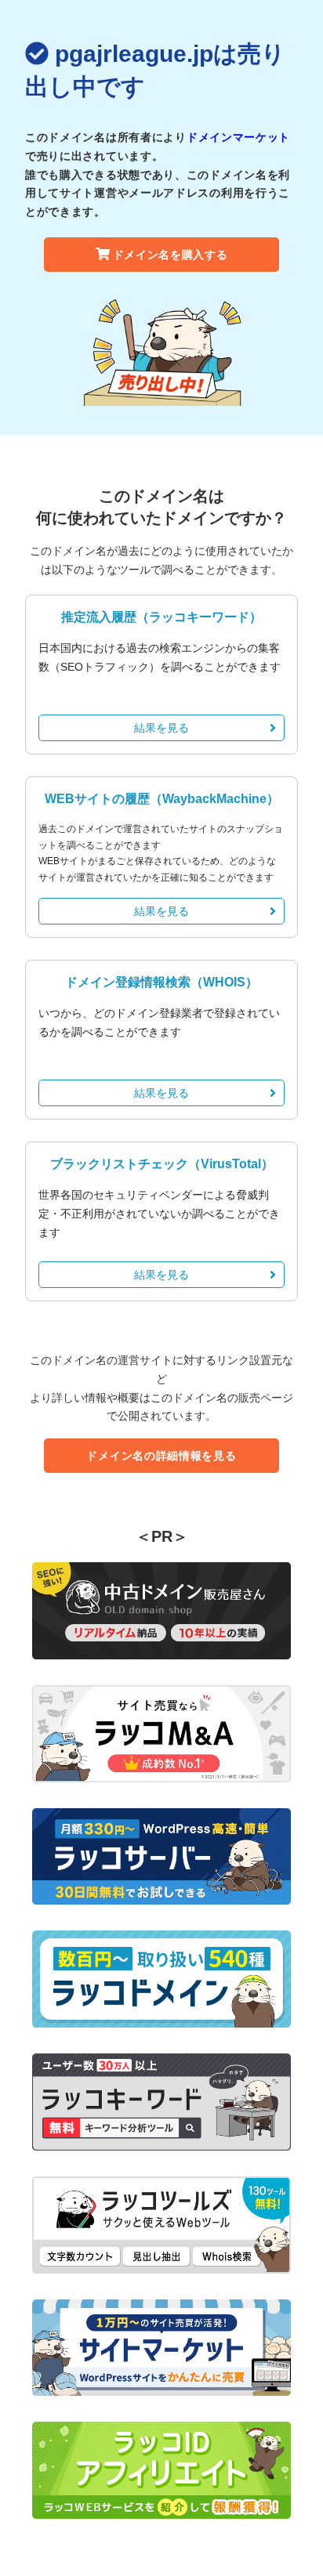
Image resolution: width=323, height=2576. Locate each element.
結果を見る (161, 728)
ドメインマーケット (238, 137)
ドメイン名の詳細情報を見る (161, 1456)
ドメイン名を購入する (171, 255)
